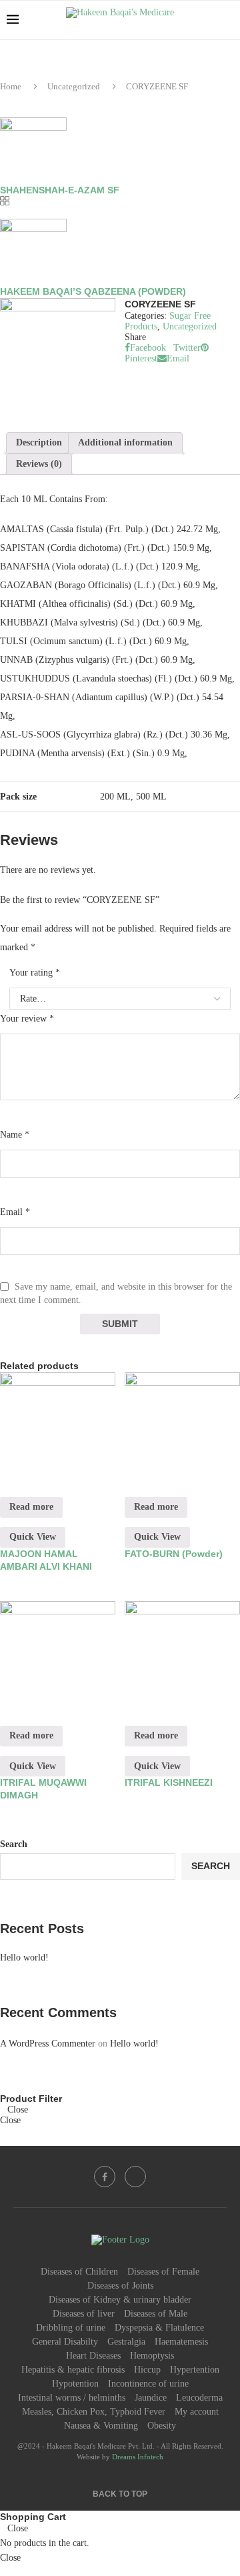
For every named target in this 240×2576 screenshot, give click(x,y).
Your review (27, 1019)
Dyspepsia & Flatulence (159, 2328)
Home (11, 86)
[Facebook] (105, 2177)
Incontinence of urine (148, 2384)
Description (39, 442)
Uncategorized (74, 86)
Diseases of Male (156, 2314)
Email (15, 1212)
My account (197, 2412)
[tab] (39, 443)
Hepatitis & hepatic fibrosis (73, 2370)
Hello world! (24, 1958)
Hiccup (147, 2370)
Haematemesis (181, 2342)
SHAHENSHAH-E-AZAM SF (60, 190)
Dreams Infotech (138, 2457)
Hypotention (75, 2384)
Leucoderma (199, 2398)
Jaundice (151, 2398)
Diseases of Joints (120, 2286)
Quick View (33, 1537)
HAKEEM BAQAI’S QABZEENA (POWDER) (93, 291)
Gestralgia (126, 2342)
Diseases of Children (79, 2272)
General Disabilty (65, 2342)
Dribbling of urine (71, 2328)
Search (14, 1844)
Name (15, 1135)
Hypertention (195, 2370)
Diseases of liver (84, 2314)
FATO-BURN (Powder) (174, 1554)
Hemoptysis (152, 2356)
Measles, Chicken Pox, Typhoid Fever (94, 2412)
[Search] (227, 20)
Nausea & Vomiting (101, 2426)
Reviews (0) (39, 464)
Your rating (35, 973)
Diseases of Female (163, 2272)
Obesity (162, 2426)
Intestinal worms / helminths (72, 2398)
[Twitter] (135, 2177)
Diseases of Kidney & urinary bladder (120, 2300)
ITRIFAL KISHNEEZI (169, 1782)
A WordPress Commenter (48, 2044)
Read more (31, 1507)
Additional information (125, 442)
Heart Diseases (93, 2356)
